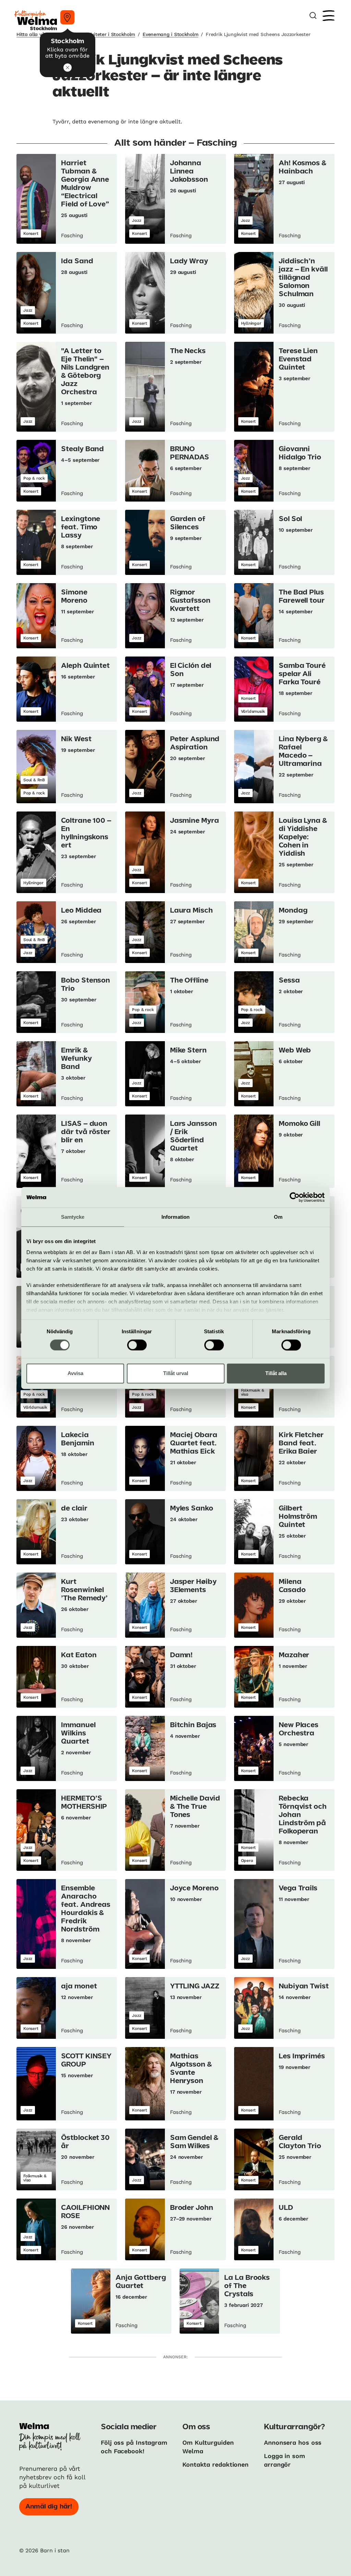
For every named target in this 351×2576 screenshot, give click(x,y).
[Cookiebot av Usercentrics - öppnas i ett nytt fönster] (295, 1197)
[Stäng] (68, 68)
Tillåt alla (276, 1374)
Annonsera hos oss (293, 2442)
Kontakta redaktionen (215, 2464)
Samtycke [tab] (73, 1217)
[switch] (137, 1345)
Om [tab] (278, 1217)
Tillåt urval (176, 1374)
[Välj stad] (67, 17)
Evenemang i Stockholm (170, 34)
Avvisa (75, 1374)
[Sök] (313, 16)
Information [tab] (175, 1217)
